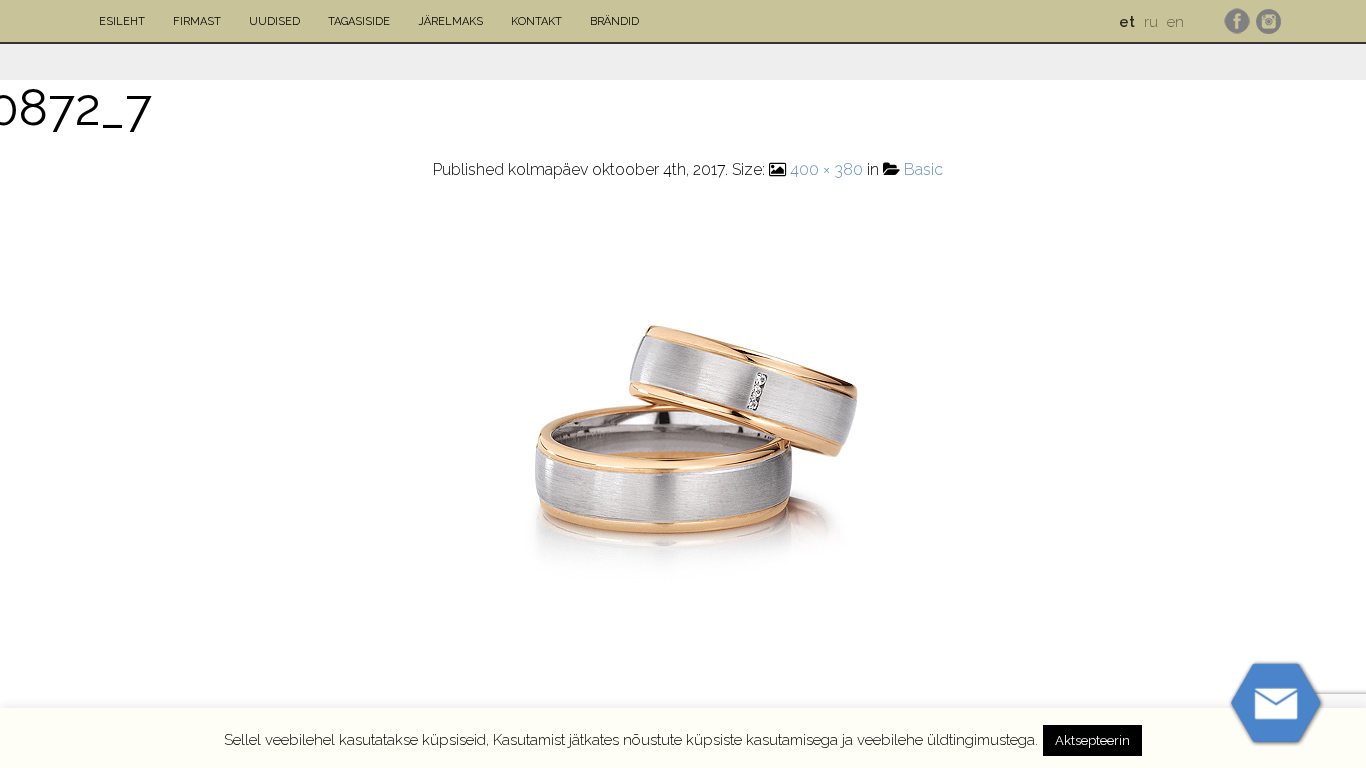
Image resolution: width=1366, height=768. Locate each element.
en (1175, 22)
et (1127, 22)
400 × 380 (826, 169)
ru (1151, 22)
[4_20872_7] (688, 443)
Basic (923, 169)
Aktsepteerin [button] (1092, 740)
